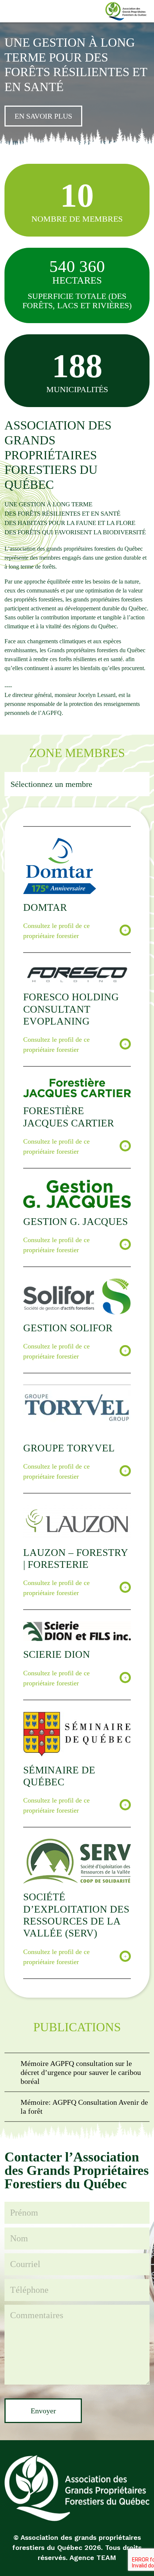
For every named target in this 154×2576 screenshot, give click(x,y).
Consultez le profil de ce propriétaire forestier (56, 931)
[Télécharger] (77, 2072)
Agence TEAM (93, 2558)
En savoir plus (43, 116)
